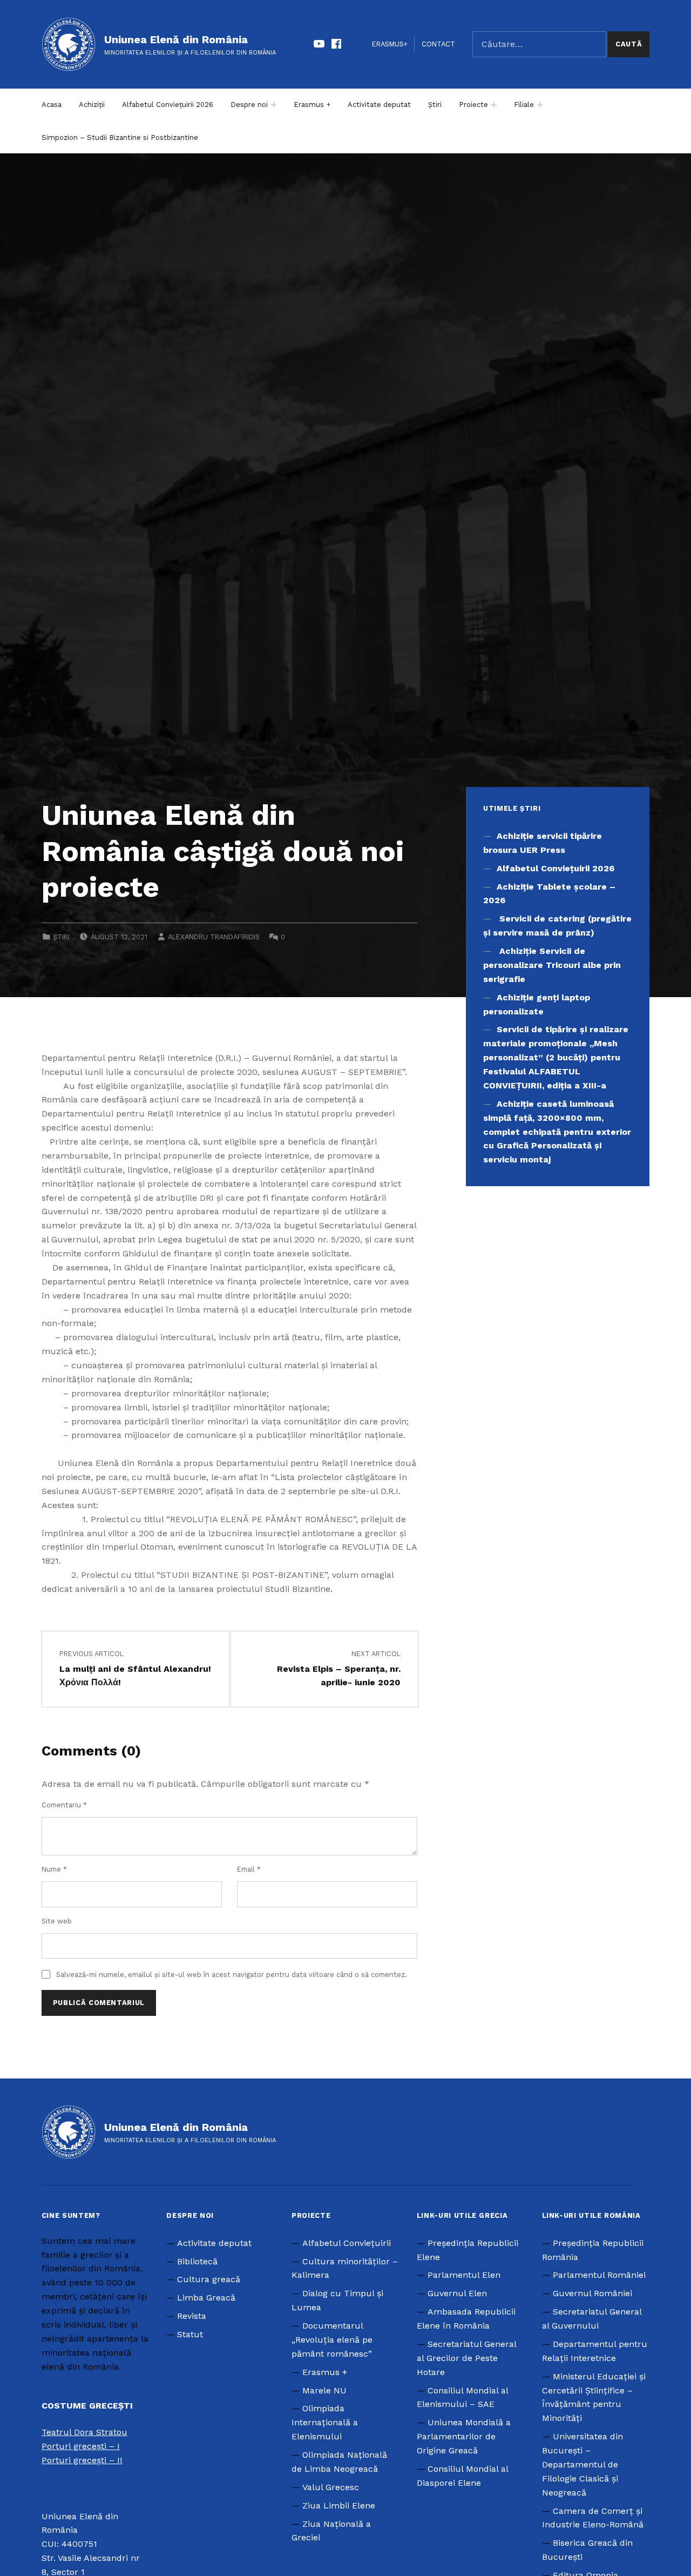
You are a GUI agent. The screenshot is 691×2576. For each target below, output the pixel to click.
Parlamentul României (599, 2275)
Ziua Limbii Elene (339, 2506)
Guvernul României (592, 2293)
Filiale (524, 105)
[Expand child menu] (274, 105)
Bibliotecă (197, 2261)
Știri (435, 105)
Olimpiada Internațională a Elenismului (325, 2422)
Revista (192, 2316)
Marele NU (324, 2390)
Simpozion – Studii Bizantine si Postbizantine (120, 137)
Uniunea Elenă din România (176, 39)
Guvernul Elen (457, 2293)
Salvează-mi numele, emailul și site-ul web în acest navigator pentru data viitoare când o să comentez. (232, 1975)
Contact (438, 44)
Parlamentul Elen (464, 2275)
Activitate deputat (379, 105)
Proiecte (473, 105)
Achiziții (92, 105)
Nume (54, 1869)
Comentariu (64, 1805)
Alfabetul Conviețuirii (347, 2243)
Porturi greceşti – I (81, 2446)
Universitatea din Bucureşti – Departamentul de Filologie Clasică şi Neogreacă (582, 2464)
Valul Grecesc (331, 2487)
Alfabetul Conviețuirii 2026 (168, 105)
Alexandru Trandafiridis (214, 937)
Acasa (52, 105)
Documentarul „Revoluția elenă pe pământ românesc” (332, 2340)
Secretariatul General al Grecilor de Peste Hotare (466, 2358)
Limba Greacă (206, 2298)
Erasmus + (312, 105)
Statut (190, 2334)
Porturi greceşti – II (82, 2460)
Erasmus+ (390, 44)
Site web (57, 1921)
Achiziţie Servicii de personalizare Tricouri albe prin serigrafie (552, 965)
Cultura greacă (209, 2279)
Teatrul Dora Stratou (84, 2432)
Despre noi (249, 105)
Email (249, 1869)
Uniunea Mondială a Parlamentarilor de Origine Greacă (464, 2436)
